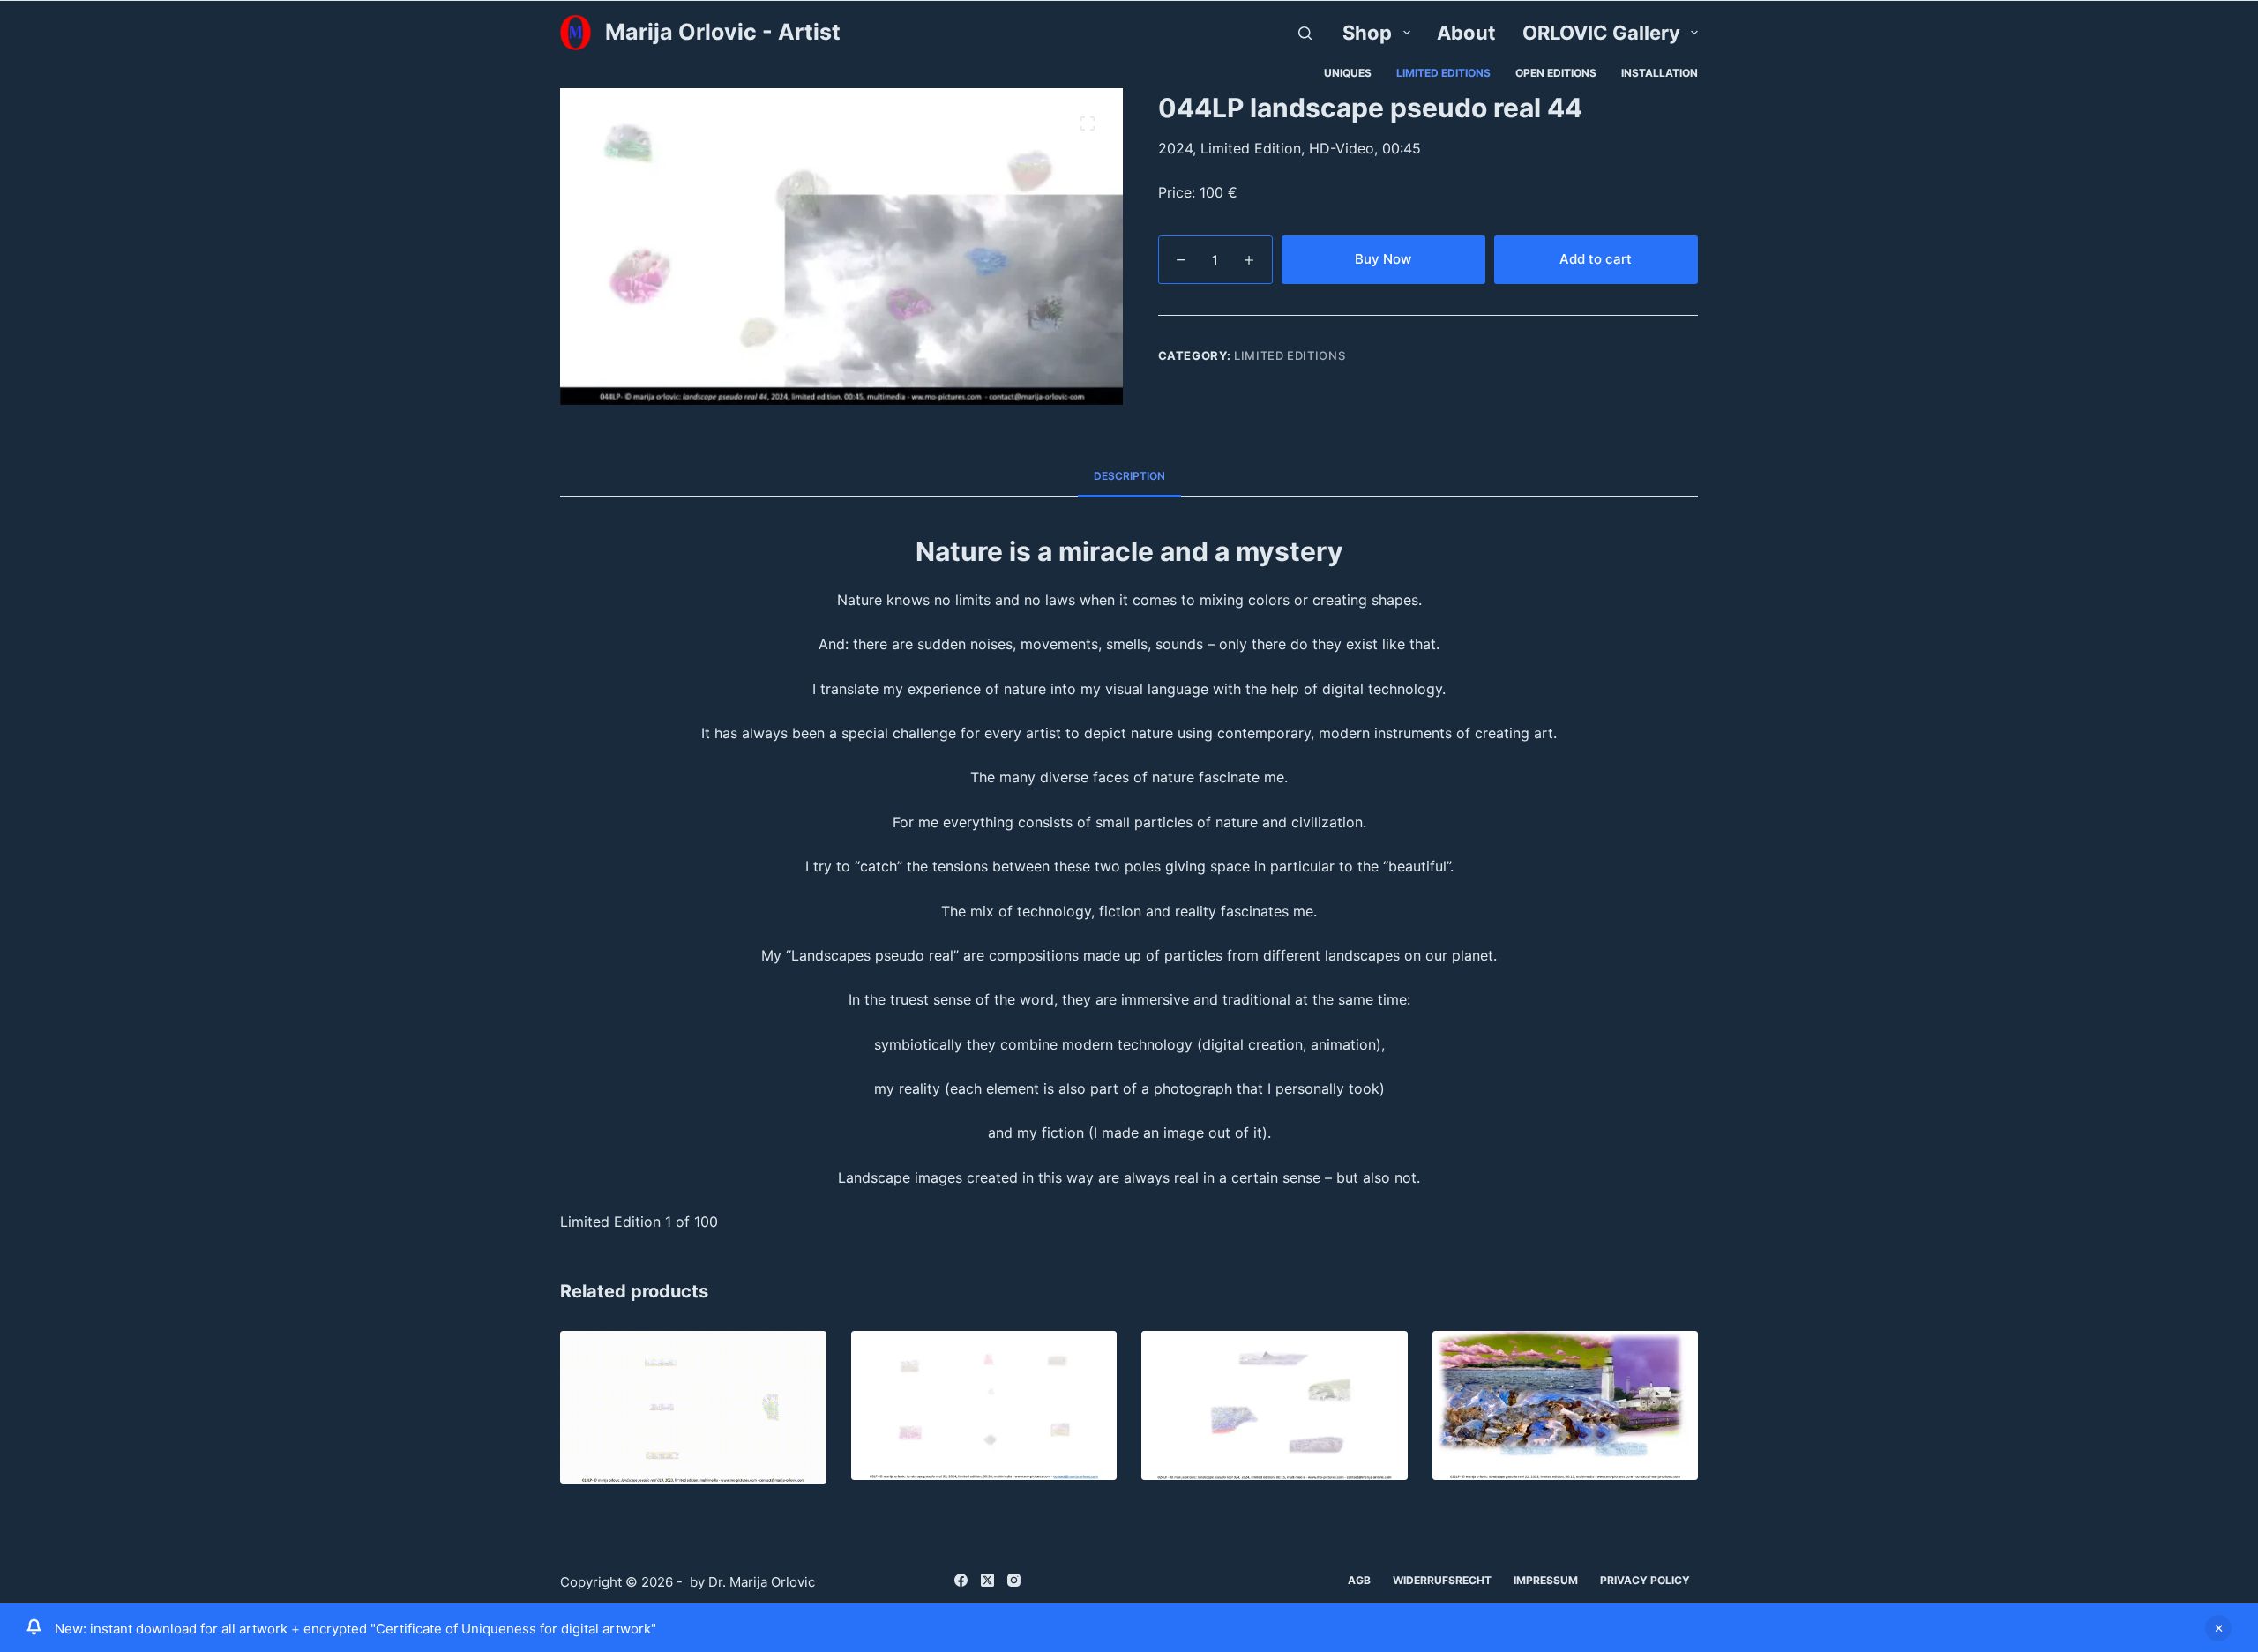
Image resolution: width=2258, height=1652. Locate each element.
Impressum (1546, 1580)
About (1466, 33)
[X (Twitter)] (987, 1580)
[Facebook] (961, 1580)
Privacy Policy (1645, 1580)
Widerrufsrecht (1442, 1580)
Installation (1660, 73)
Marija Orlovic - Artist (723, 32)
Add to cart (1596, 259)
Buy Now (1383, 259)
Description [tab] (1129, 476)
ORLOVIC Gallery (1601, 33)
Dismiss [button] (2218, 1628)
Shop (1367, 33)
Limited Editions (1443, 73)
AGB (1359, 1580)
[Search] (1305, 33)
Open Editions (1556, 73)
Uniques (1348, 73)
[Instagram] (1014, 1580)
